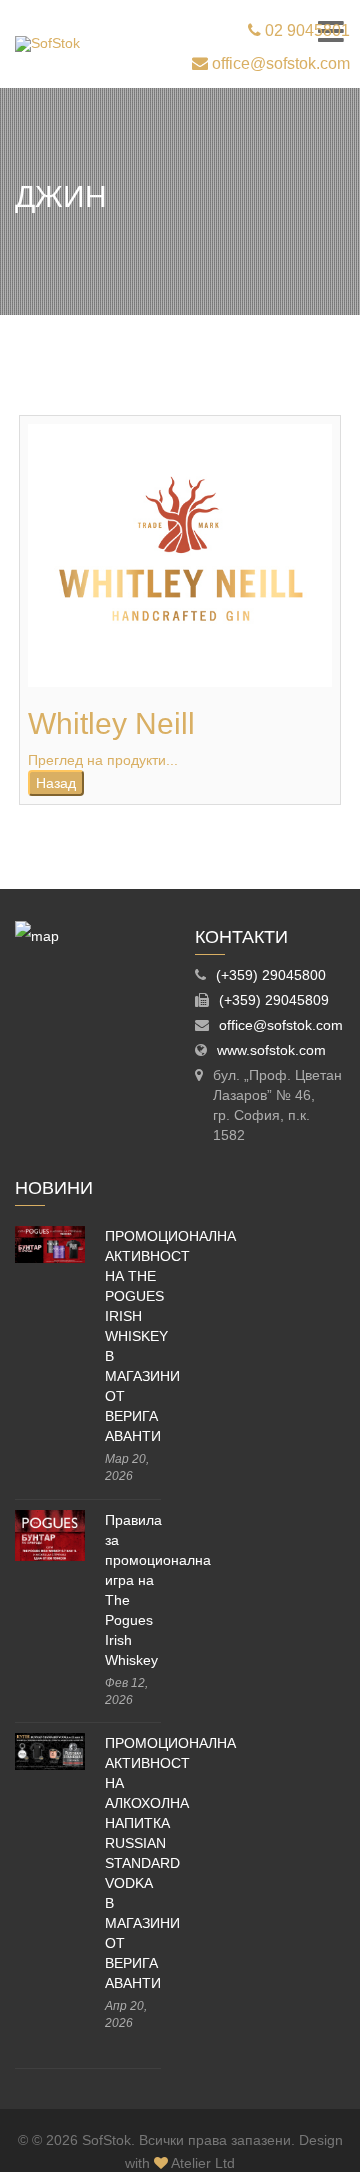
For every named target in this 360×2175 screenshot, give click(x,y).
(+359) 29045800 (271, 975)
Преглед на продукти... (103, 760)
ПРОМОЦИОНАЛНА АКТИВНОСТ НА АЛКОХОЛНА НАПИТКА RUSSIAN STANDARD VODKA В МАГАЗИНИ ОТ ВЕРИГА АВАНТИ (133, 1863)
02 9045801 (305, 30)
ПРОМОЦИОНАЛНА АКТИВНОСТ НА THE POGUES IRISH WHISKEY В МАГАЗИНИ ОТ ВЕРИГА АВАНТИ (133, 1336)
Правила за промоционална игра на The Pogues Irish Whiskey (133, 1590)
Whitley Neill (111, 723)
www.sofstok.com (271, 1050)
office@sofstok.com (279, 63)
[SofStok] (47, 44)
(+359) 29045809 (274, 1000)
